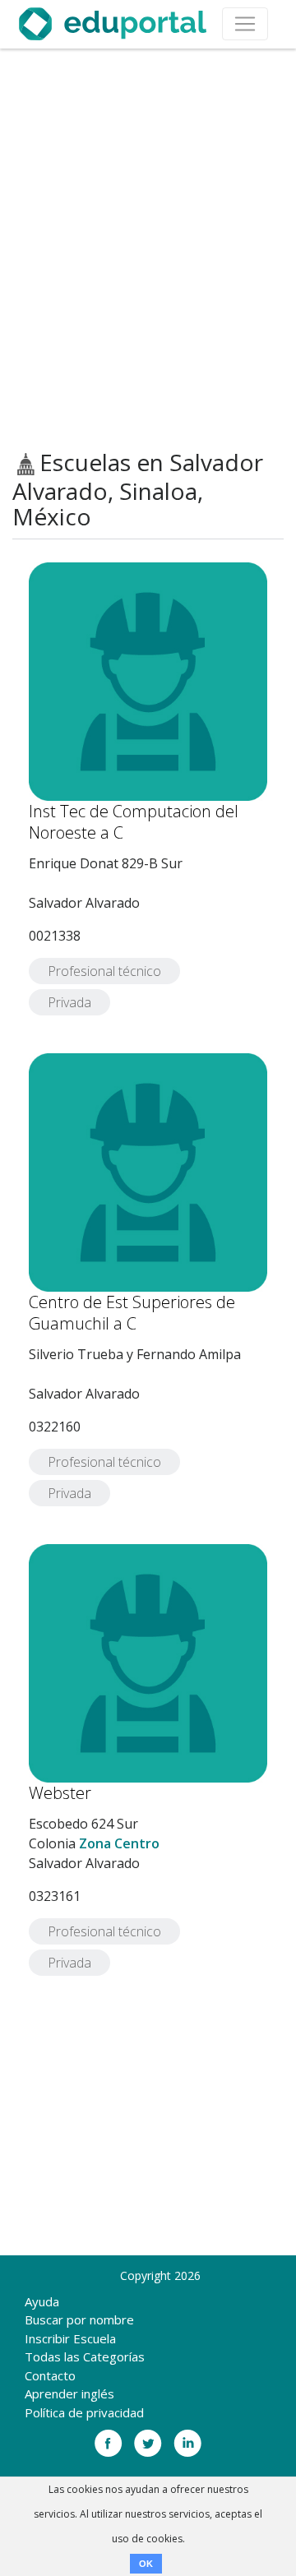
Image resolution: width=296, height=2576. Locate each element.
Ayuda (42, 2301)
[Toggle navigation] (245, 24)
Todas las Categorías (85, 2356)
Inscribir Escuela (70, 2338)
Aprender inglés (69, 2393)
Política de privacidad (84, 2412)
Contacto (50, 2375)
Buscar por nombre (79, 2319)
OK (146, 2564)
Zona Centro (119, 1843)
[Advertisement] (148, 249)
